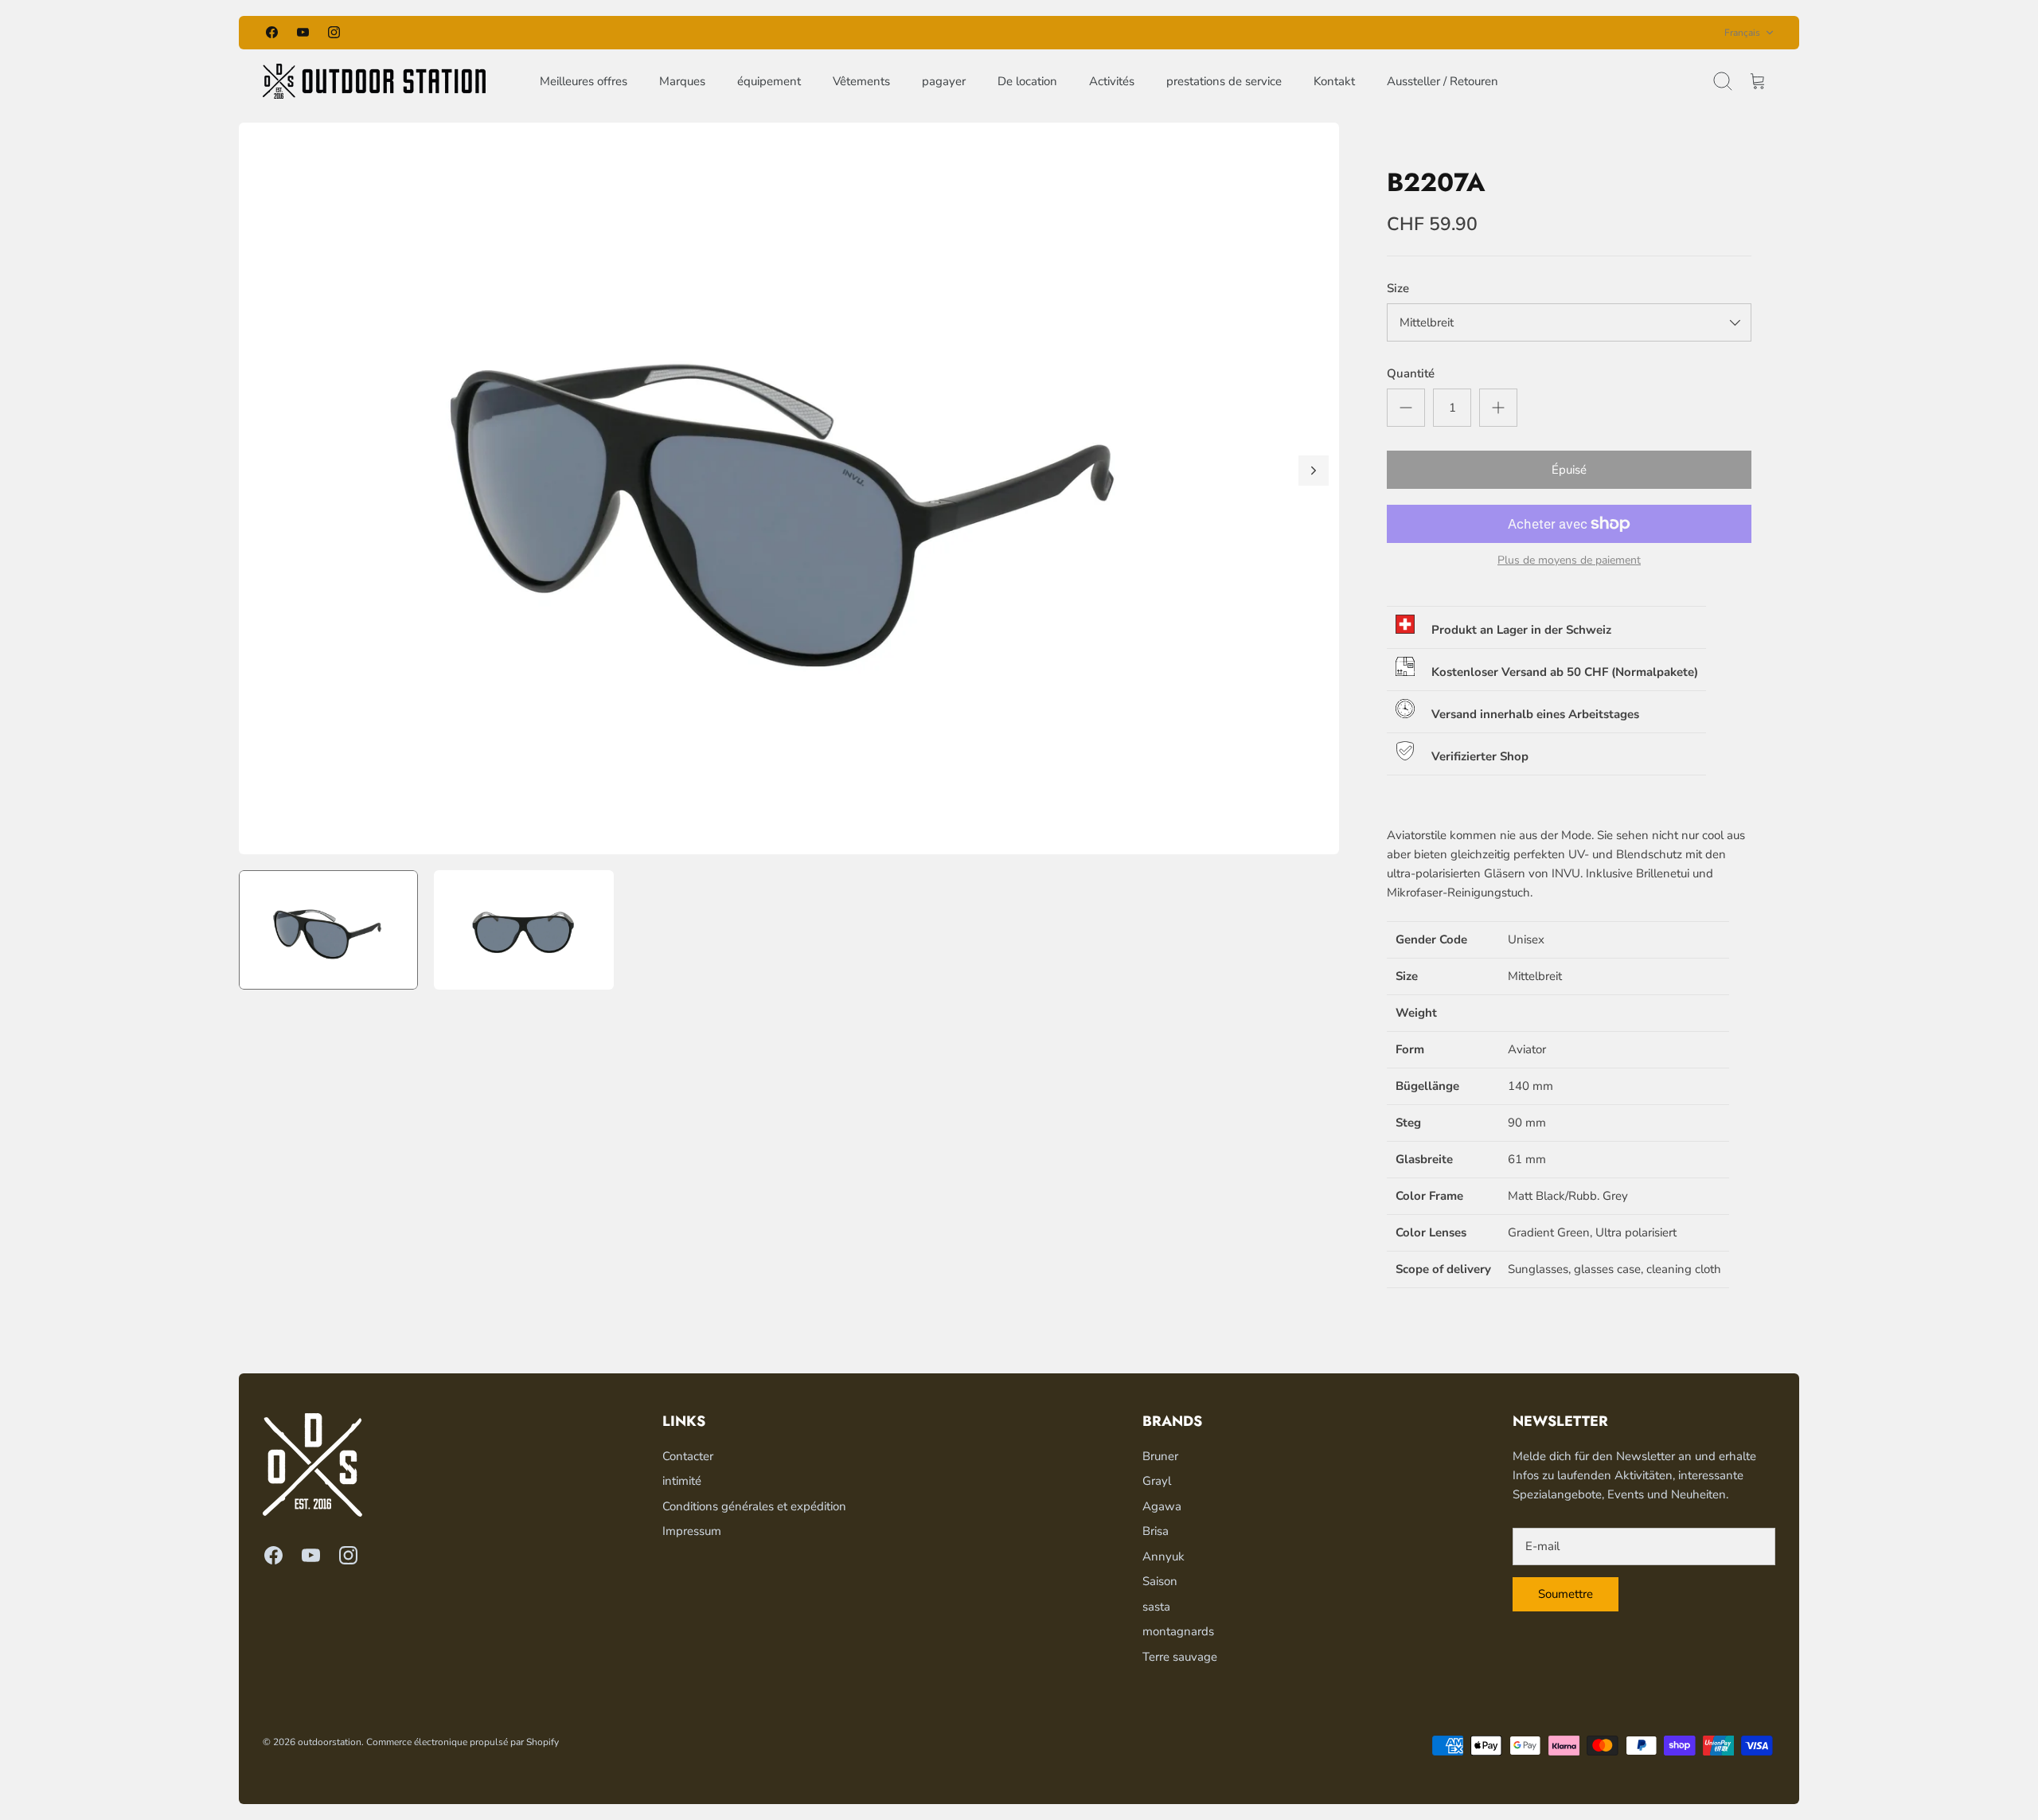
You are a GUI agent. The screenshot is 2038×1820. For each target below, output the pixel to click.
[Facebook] (272, 32)
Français (1742, 33)
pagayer (944, 81)
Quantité (1411, 373)
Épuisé (1569, 470)
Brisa (1156, 1531)
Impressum (692, 1531)
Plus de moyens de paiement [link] (1569, 561)
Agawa (1162, 1506)
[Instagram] (334, 32)
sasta (1156, 1607)
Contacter (688, 1456)
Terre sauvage (1180, 1657)
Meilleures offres (584, 81)
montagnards (1178, 1631)
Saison (1160, 1581)
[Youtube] (303, 32)
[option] (789, 488)
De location (1027, 81)
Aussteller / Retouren (1443, 81)
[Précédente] (794, 33)
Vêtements (861, 81)
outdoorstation (330, 1742)
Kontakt (1334, 81)
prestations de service (1224, 81)
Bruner (1160, 1456)
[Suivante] (1244, 33)
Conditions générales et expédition (754, 1506)
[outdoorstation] (374, 81)
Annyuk (1163, 1556)
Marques (682, 81)
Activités (1112, 81)
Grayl (1157, 1481)
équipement (769, 81)
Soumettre (1566, 1594)
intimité (682, 1481)
